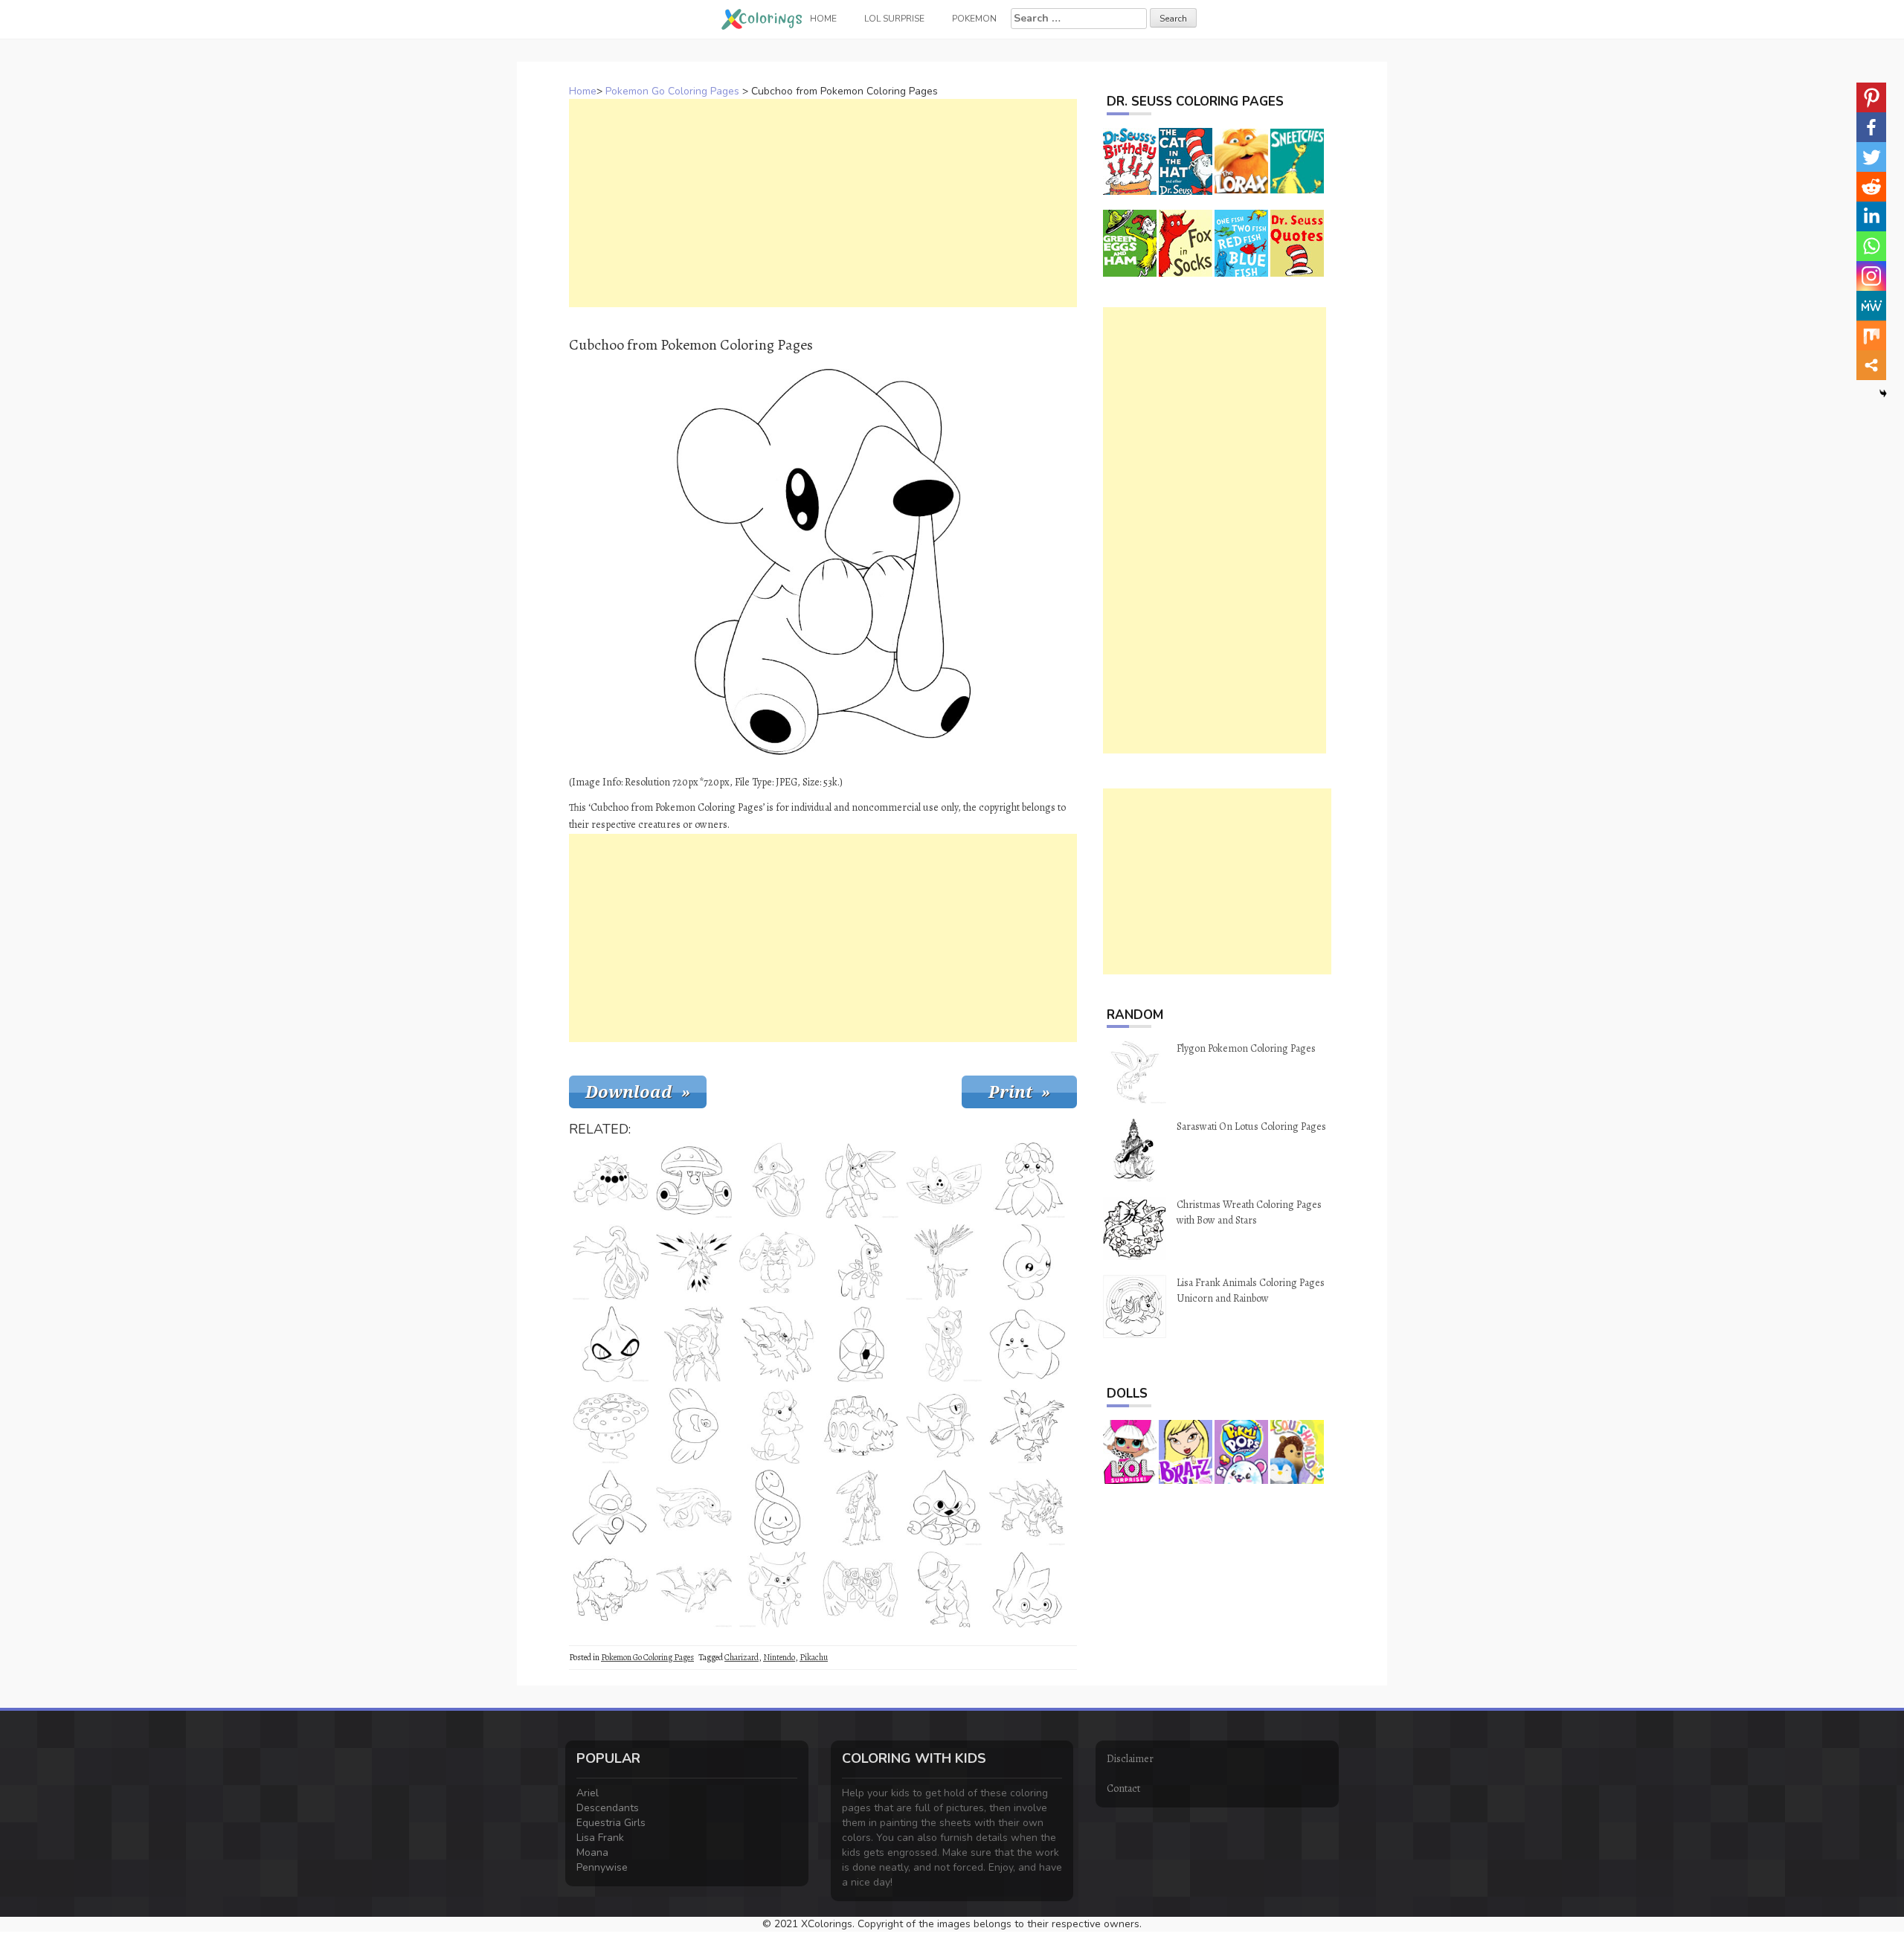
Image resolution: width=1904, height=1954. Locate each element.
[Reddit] (1871, 187)
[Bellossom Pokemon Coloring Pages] (1027, 1180)
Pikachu (814, 1657)
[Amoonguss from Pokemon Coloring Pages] (694, 1180)
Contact (1123, 1789)
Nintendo (779, 1657)
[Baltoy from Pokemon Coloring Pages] (611, 1508)
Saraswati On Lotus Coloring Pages (1251, 1127)
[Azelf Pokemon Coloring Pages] (777, 1180)
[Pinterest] (1871, 97)
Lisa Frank (600, 1838)
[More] (1871, 365)
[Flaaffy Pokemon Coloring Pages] (777, 1426)
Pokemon (974, 19)
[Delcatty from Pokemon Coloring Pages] (777, 1590)
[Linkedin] (1871, 216)
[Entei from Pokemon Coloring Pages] (1027, 1508)
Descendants (608, 1808)
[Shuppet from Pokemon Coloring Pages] (611, 1344)
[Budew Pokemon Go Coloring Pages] (777, 1508)
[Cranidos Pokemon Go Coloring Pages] (944, 1590)
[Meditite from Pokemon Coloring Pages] (944, 1508)
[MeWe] (1871, 306)
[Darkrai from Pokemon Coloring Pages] (777, 1344)
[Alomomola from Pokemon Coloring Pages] (694, 1426)
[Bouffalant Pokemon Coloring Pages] (611, 1590)
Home (583, 91)
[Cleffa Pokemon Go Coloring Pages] (1027, 1344)
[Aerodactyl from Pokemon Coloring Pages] (694, 1590)
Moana (592, 1852)
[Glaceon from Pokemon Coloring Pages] (861, 1180)
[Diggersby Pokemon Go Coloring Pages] (777, 1262)
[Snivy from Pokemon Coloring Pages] (944, 1426)
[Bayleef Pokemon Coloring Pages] (861, 1262)
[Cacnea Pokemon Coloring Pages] (611, 1180)
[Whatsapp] (1871, 246)
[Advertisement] (823, 203)
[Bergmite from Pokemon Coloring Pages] (1027, 1590)
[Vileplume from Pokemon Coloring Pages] (611, 1426)
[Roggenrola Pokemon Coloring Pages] (861, 1344)
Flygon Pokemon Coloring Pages (1246, 1048)
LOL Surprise (894, 19)
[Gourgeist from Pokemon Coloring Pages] (611, 1262)
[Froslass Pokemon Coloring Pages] (944, 1344)
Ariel (588, 1793)
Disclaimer (1130, 1759)
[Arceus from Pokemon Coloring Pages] (694, 1344)
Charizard (742, 1657)
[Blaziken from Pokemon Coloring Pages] (861, 1508)
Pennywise (602, 1867)
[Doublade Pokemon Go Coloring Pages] (861, 1590)
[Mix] (1871, 335)
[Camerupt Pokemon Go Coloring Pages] (861, 1426)
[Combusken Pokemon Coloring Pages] (1027, 1426)
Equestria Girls (611, 1823)
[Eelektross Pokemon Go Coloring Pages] (694, 1508)
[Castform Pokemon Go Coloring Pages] (1027, 1262)
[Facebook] (1871, 127)
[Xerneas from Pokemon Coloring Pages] (944, 1262)
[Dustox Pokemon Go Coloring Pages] (944, 1180)
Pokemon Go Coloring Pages (672, 91)
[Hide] (1883, 393)
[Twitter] (1871, 157)
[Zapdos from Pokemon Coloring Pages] (694, 1262)
